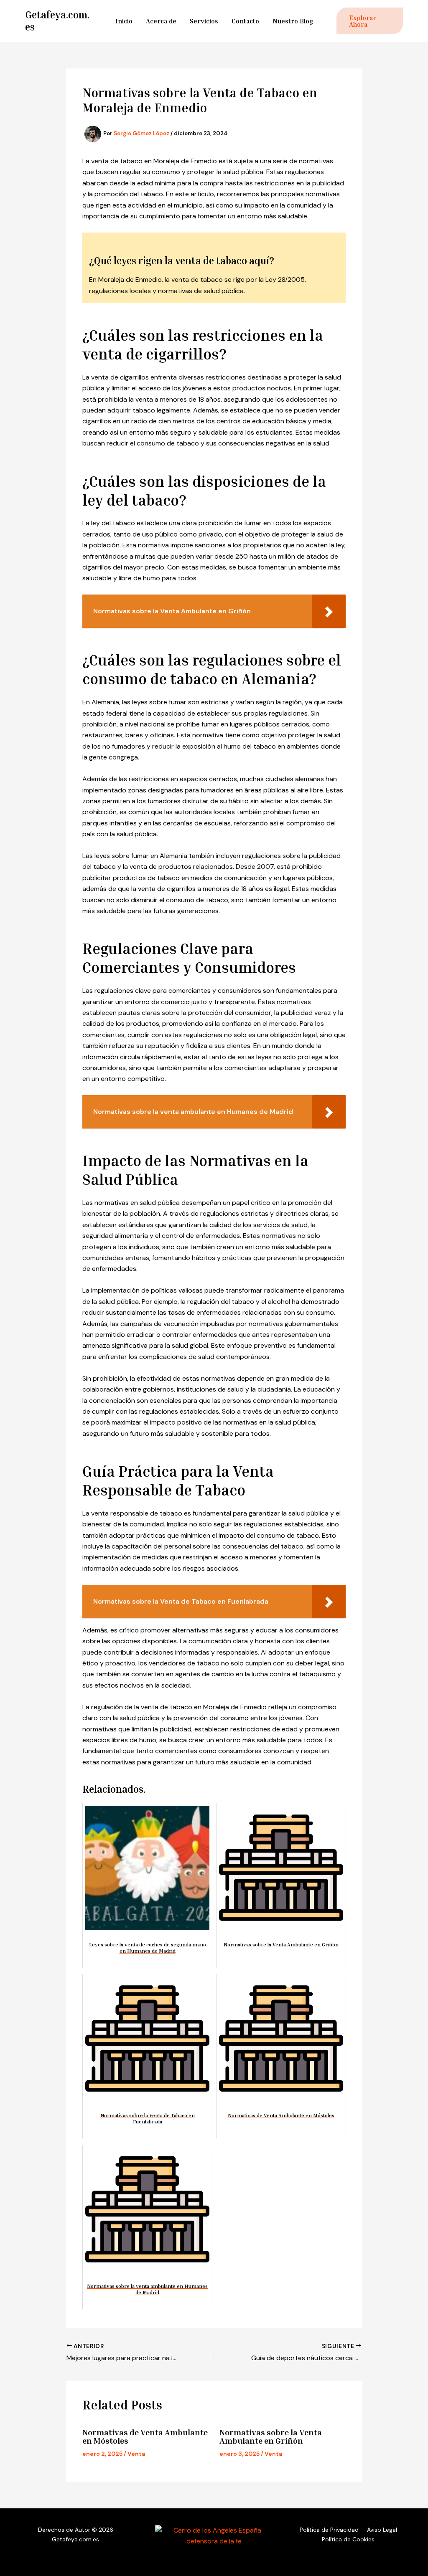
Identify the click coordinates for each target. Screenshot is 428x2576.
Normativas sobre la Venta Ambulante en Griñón (271, 2436)
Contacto (245, 21)
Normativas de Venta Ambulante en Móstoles (145, 2436)
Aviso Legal (382, 2530)
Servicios (204, 21)
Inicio (124, 21)
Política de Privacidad (329, 2530)
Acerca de (161, 21)
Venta (136, 2454)
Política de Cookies (348, 2539)
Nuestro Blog (293, 21)
